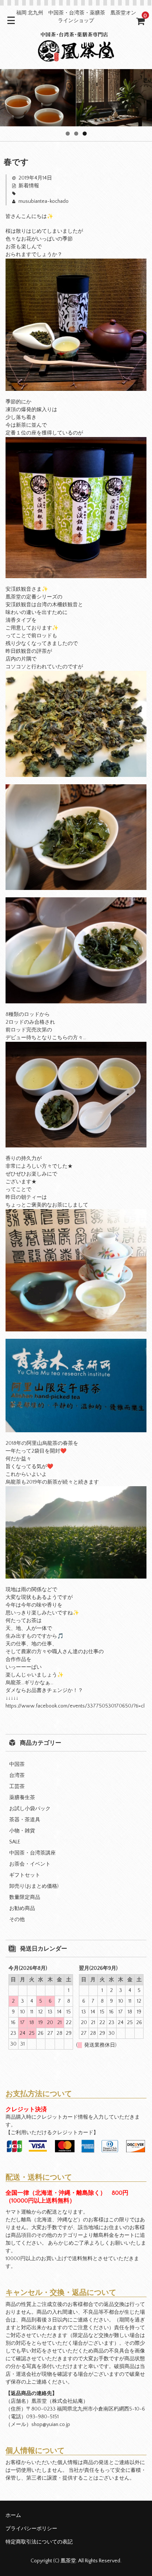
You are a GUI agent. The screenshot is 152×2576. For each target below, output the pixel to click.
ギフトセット (25, 1875)
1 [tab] (68, 134)
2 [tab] (76, 134)
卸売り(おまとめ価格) (34, 1886)
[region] (76, 98)
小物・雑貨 (22, 1831)
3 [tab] (85, 134)
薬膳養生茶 (22, 1798)
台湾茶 (17, 1775)
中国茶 (17, 1764)
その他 (17, 1920)
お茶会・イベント (30, 1864)
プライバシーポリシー (31, 2529)
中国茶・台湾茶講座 (32, 1853)
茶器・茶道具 (25, 1820)
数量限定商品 (25, 1897)
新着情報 (29, 186)
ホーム (13, 2515)
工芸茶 (17, 1787)
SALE (15, 1842)
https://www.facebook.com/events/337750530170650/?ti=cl (75, 1706)
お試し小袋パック (30, 1809)
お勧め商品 (22, 1908)
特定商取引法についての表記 (39, 2542)
